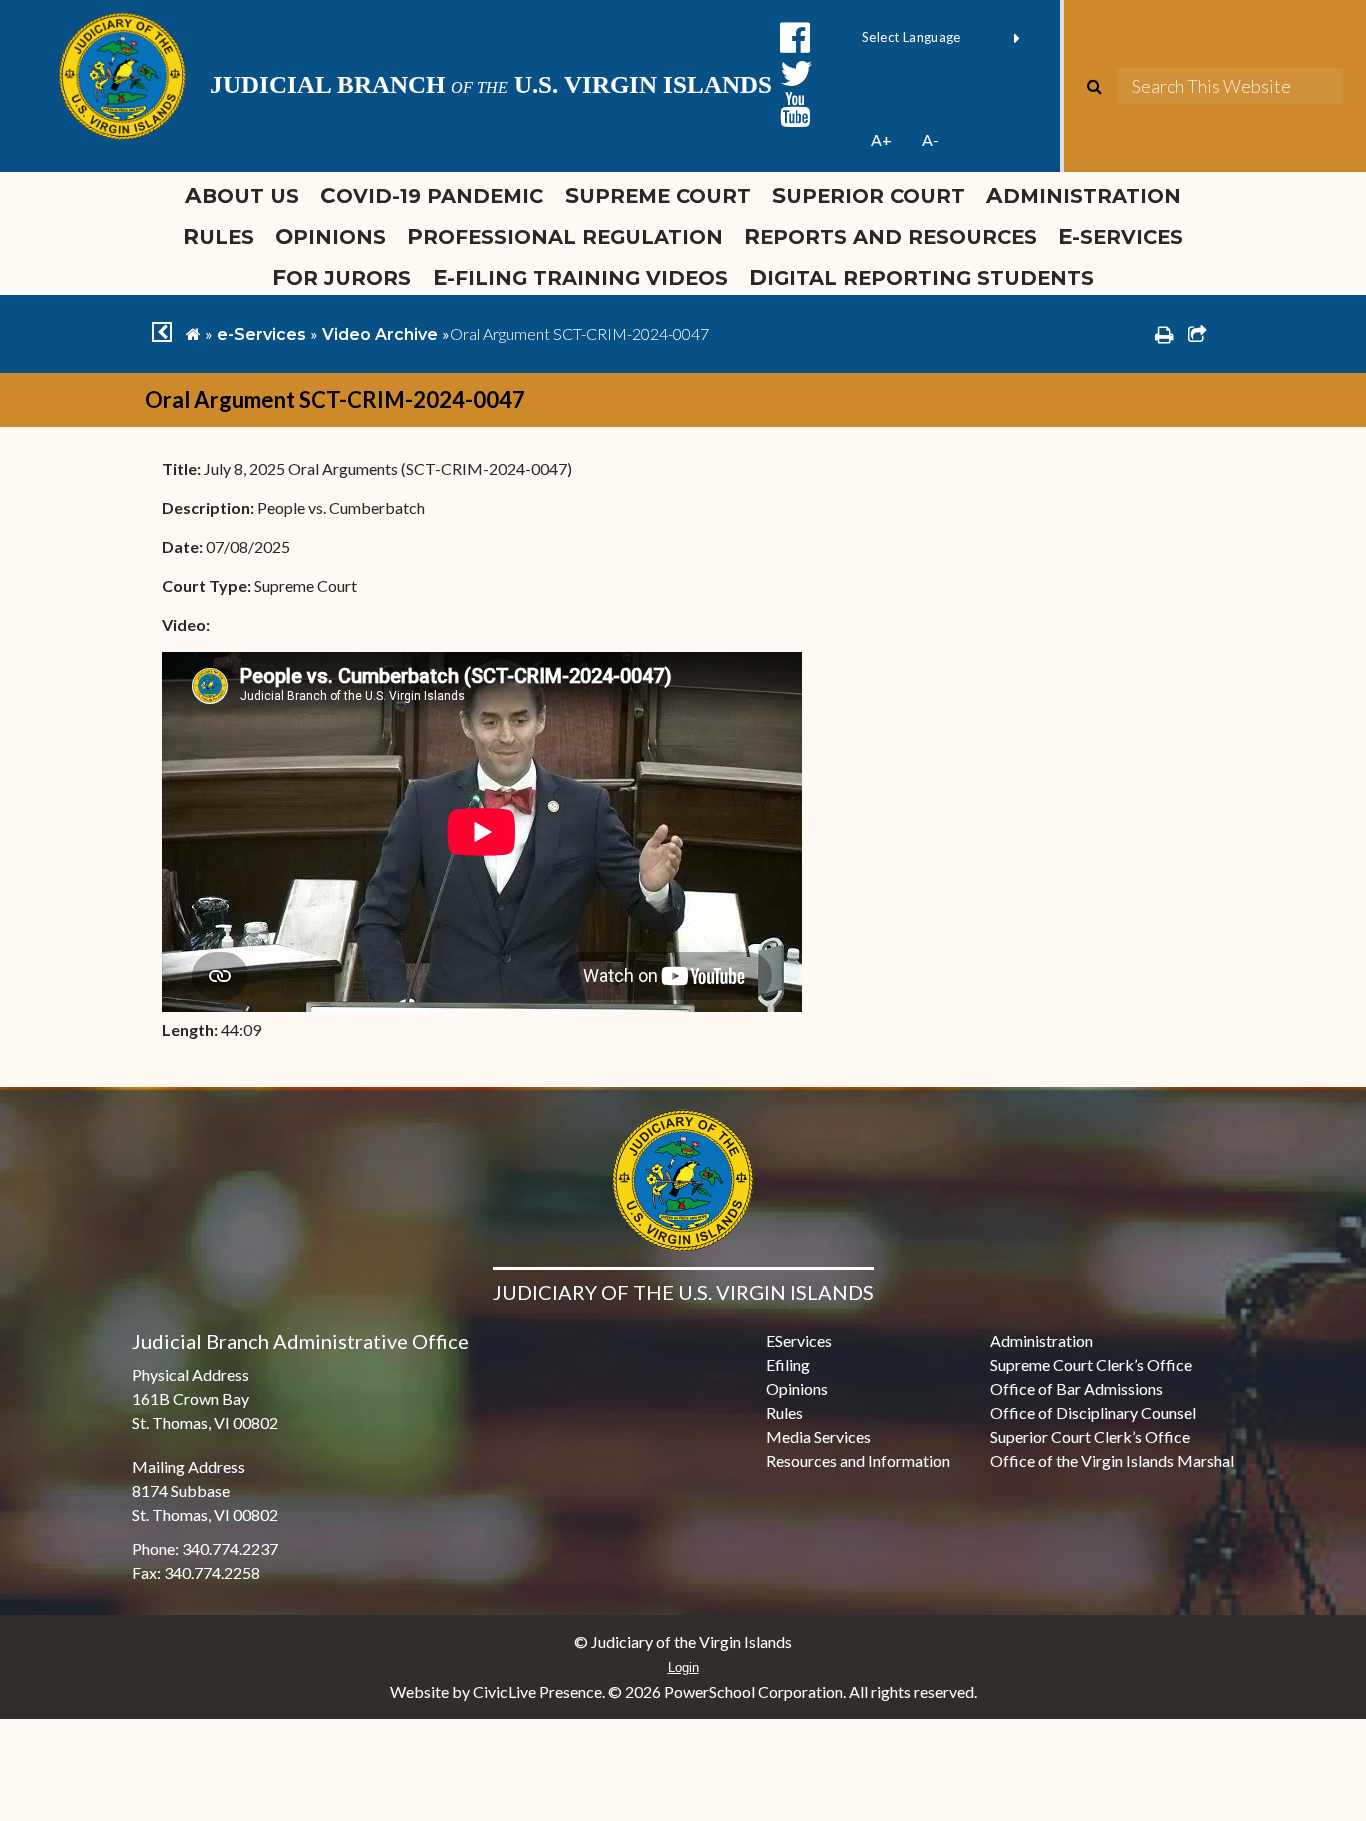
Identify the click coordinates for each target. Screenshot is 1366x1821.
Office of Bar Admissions (1076, 1388)
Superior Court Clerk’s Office (1090, 1436)
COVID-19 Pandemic (431, 195)
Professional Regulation (565, 236)
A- (930, 139)
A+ (881, 139)
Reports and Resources (890, 236)
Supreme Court (658, 195)
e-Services (1120, 236)
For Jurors (341, 277)
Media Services (818, 1436)
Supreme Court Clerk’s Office (1091, 1364)
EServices (799, 1340)
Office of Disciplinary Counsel (1093, 1412)
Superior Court (868, 195)
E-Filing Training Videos (585, 277)
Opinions (330, 236)
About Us (242, 195)
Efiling (788, 1364)
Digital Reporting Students (921, 277)
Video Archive (380, 334)
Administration (1083, 195)
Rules (218, 236)
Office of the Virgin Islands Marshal (1112, 1460)
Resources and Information (858, 1460)
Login (683, 1667)
